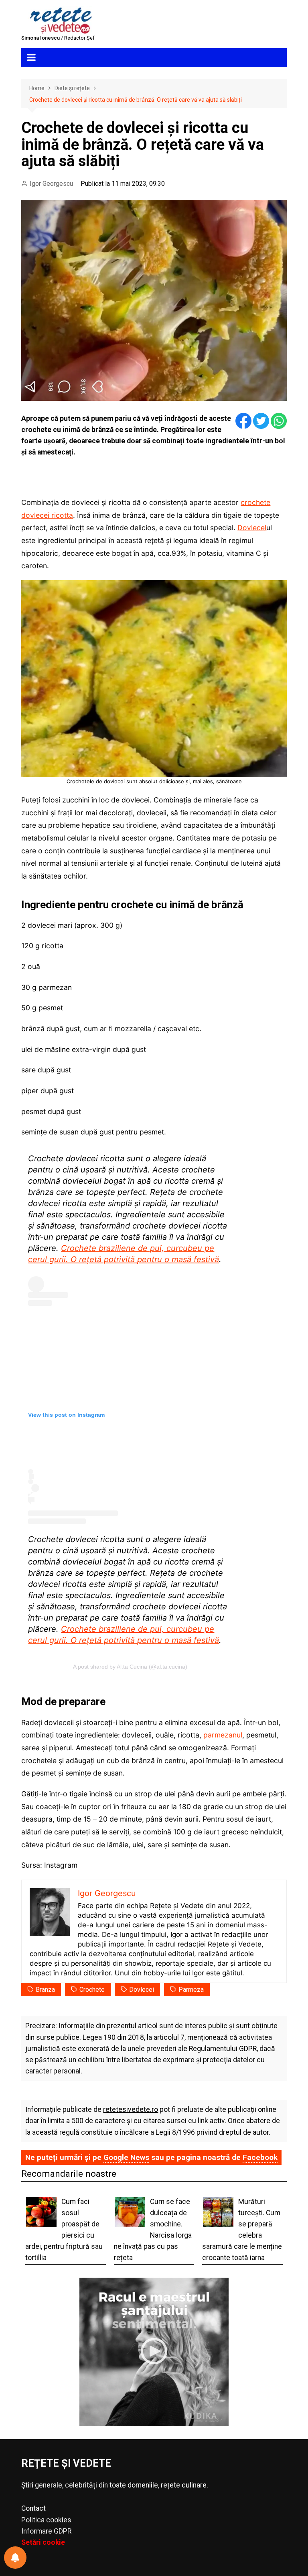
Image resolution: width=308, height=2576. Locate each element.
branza (45, 1990)
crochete (92, 1990)
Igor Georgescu (51, 184)
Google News (126, 2157)
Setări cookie (43, 2542)
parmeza (191, 1990)
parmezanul (223, 1735)
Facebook (260, 2157)
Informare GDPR (46, 2531)
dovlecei (142, 1990)
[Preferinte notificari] (15, 2558)
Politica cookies (46, 2520)
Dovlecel (252, 528)
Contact (33, 2508)
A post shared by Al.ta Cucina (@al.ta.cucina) (130, 1667)
